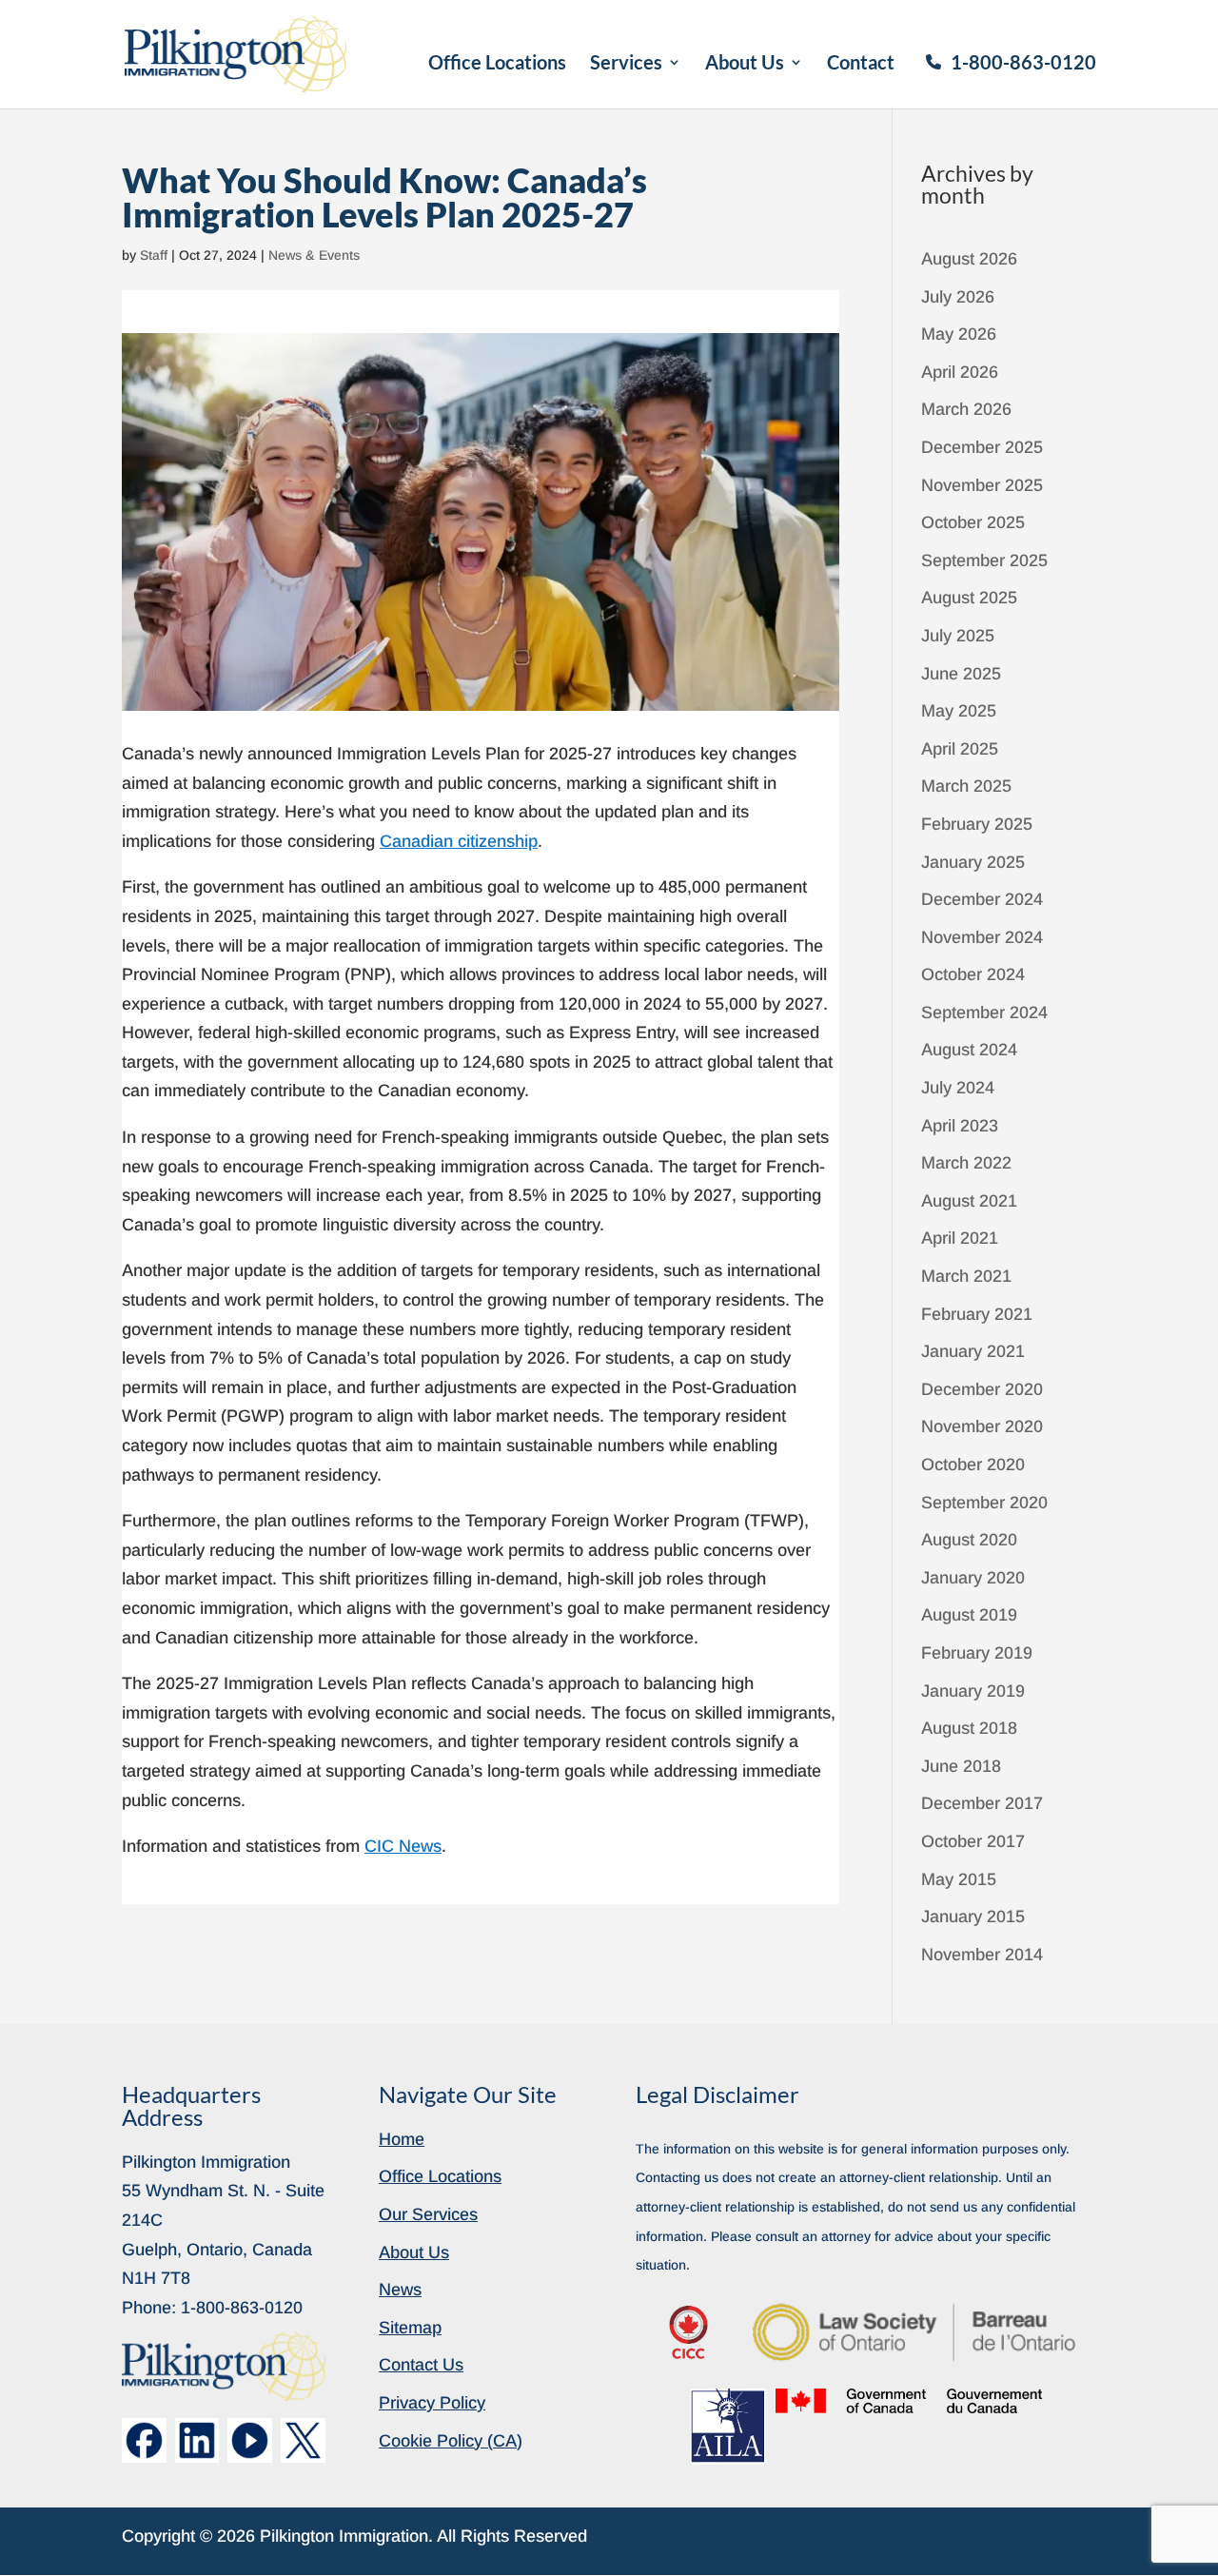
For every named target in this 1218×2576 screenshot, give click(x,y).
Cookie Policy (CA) (451, 2441)
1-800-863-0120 (1023, 62)
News (400, 2290)
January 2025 (973, 862)
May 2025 (959, 711)
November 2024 (982, 937)
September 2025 (984, 560)
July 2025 (958, 636)
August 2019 (969, 1615)
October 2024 (973, 974)
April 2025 (960, 749)
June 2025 (961, 674)
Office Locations (497, 64)
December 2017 (982, 1803)
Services (626, 64)
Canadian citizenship (459, 841)
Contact (861, 64)
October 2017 (973, 1841)
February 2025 (977, 824)
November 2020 (982, 1426)
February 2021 (977, 1314)
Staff (154, 255)
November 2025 (982, 485)
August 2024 (969, 1050)
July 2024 (958, 1088)
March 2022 (966, 1163)
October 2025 (973, 522)
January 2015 (973, 1917)
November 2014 (982, 1955)
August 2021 (969, 1201)
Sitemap (410, 2328)
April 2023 (960, 1126)
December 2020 (982, 1389)
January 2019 (973, 1691)
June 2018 (961, 1766)
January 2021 (973, 1351)
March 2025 (966, 786)
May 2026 (959, 334)
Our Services (428, 2214)
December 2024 (982, 899)
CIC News (403, 1846)
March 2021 (966, 1276)
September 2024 (984, 1013)
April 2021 (960, 1238)
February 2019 (977, 1653)
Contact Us (421, 2365)
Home (402, 2139)
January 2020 (973, 1578)
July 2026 (958, 297)
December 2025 (982, 447)
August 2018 (969, 1728)
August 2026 (969, 259)
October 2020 (973, 1465)
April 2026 (960, 372)
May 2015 (959, 1879)
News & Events (314, 255)
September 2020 (984, 1503)
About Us (745, 64)
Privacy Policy (432, 2403)
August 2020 (969, 1540)
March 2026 (966, 409)
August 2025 (969, 598)
